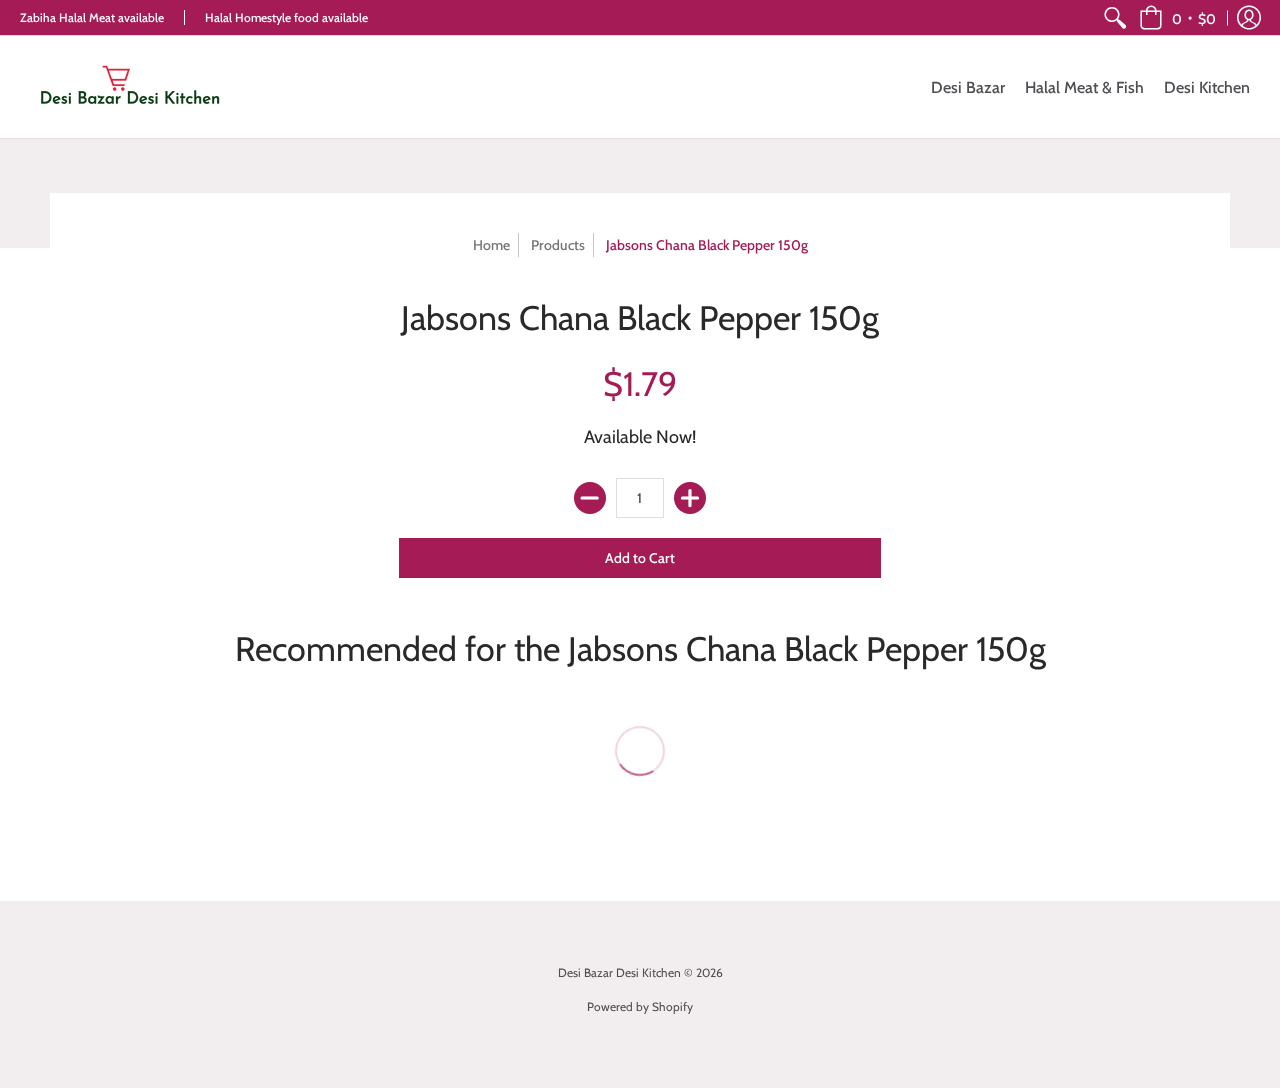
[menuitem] (1115, 17)
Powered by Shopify (640, 1006)
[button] (1177, 17)
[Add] (690, 498)
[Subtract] (590, 498)
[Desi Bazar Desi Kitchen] (130, 87)
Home (491, 245)
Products (558, 245)
